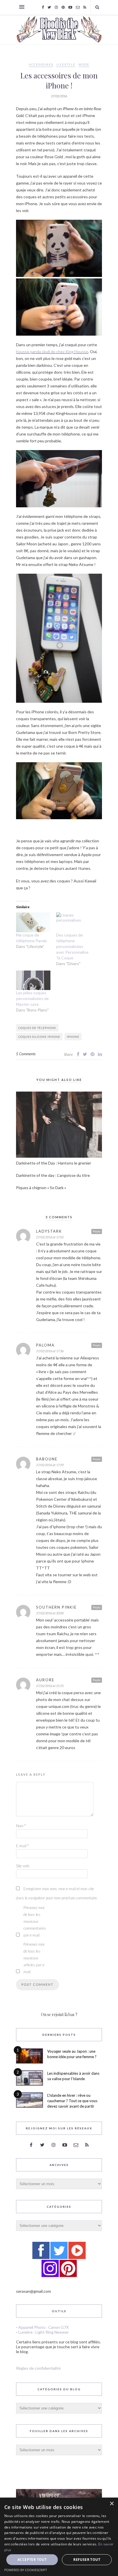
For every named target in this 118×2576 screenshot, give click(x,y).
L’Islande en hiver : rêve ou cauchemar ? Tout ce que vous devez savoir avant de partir (72, 2101)
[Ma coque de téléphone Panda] (33, 922)
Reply (97, 1231)
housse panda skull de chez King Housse (52, 352)
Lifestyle (66, 64)
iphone (73, 1037)
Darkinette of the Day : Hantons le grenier (54, 1163)
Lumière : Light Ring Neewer (44, 2332)
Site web (23, 1866)
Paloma (45, 1345)
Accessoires (41, 64)
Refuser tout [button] (87, 2560)
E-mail (22, 1846)
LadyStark (49, 1231)
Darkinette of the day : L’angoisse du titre (53, 1175)
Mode (84, 64)
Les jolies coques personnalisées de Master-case (32, 998)
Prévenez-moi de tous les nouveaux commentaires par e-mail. (35, 1921)
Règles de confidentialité (38, 2368)
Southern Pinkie (56, 1607)
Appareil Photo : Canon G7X (44, 2327)
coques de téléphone (37, 1028)
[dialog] (59, 2537)
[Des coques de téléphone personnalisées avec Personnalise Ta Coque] (73, 922)
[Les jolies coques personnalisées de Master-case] (33, 980)
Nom (21, 1826)
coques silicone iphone (39, 1037)
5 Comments (26, 1054)
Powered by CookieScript (26, 2570)
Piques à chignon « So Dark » (41, 1188)
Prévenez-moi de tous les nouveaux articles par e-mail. (34, 1958)
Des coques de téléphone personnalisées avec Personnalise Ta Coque (72, 946)
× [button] (112, 2504)
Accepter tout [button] (32, 2560)
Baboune (47, 1459)
